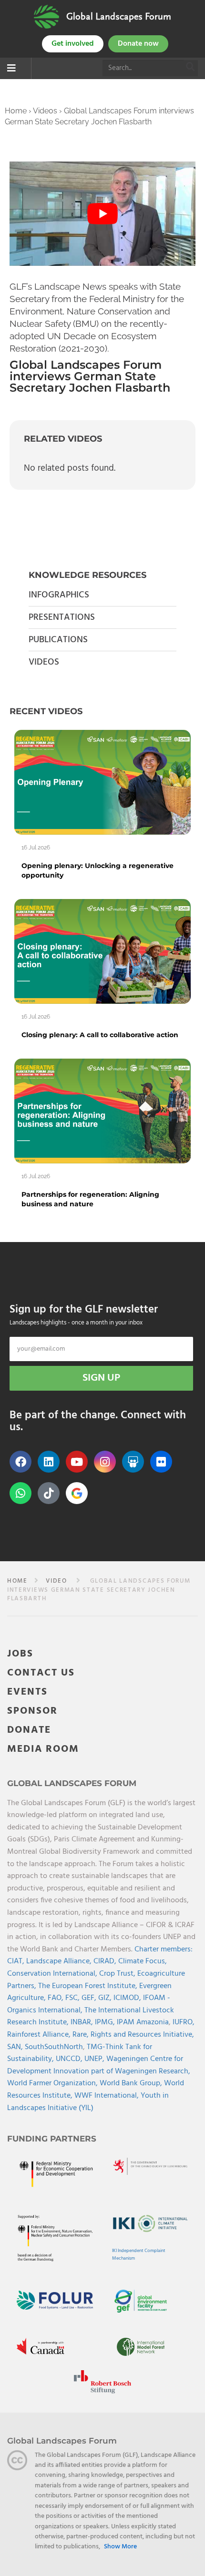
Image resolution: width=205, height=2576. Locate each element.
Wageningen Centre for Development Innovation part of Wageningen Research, (99, 2065)
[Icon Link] (77, 1493)
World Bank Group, (132, 2083)
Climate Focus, (143, 1961)
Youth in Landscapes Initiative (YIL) (88, 2102)
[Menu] (11, 69)
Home (16, 111)
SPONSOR (32, 1711)
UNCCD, (70, 2059)
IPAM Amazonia (143, 2022)
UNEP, (95, 2059)
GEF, (90, 1998)
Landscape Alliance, (60, 1961)
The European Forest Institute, (89, 1986)
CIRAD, (106, 1961)
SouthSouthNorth (54, 2047)
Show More (120, 2547)
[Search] (191, 68)
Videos (45, 111)
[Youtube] (77, 1462)
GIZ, (106, 1998)
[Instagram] (105, 1462)
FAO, (56, 1998)
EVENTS (27, 1692)
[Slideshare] (133, 1462)
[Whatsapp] (20, 1493)
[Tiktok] (49, 1493)
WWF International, (108, 2096)
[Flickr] (161, 1462)
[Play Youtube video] (102, 214)
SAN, (16, 2047)
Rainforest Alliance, (40, 2035)
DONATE (29, 1730)
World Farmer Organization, (53, 2083)
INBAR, (83, 2022)
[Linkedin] (49, 1462)
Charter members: (164, 1950)
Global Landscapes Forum (119, 17)
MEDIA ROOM (43, 1749)
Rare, (82, 2035)
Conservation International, (53, 1974)
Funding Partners (52, 2139)
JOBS (20, 1654)
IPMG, (106, 2022)
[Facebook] (20, 1462)
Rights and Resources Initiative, (142, 2035)
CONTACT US (41, 1673)
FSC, (73, 1998)
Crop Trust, (118, 1974)
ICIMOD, (128, 1998)
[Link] (46, 17)
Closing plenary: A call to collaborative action (100, 1035)
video (56, 1581)
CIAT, (17, 1961)
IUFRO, (184, 2022)
